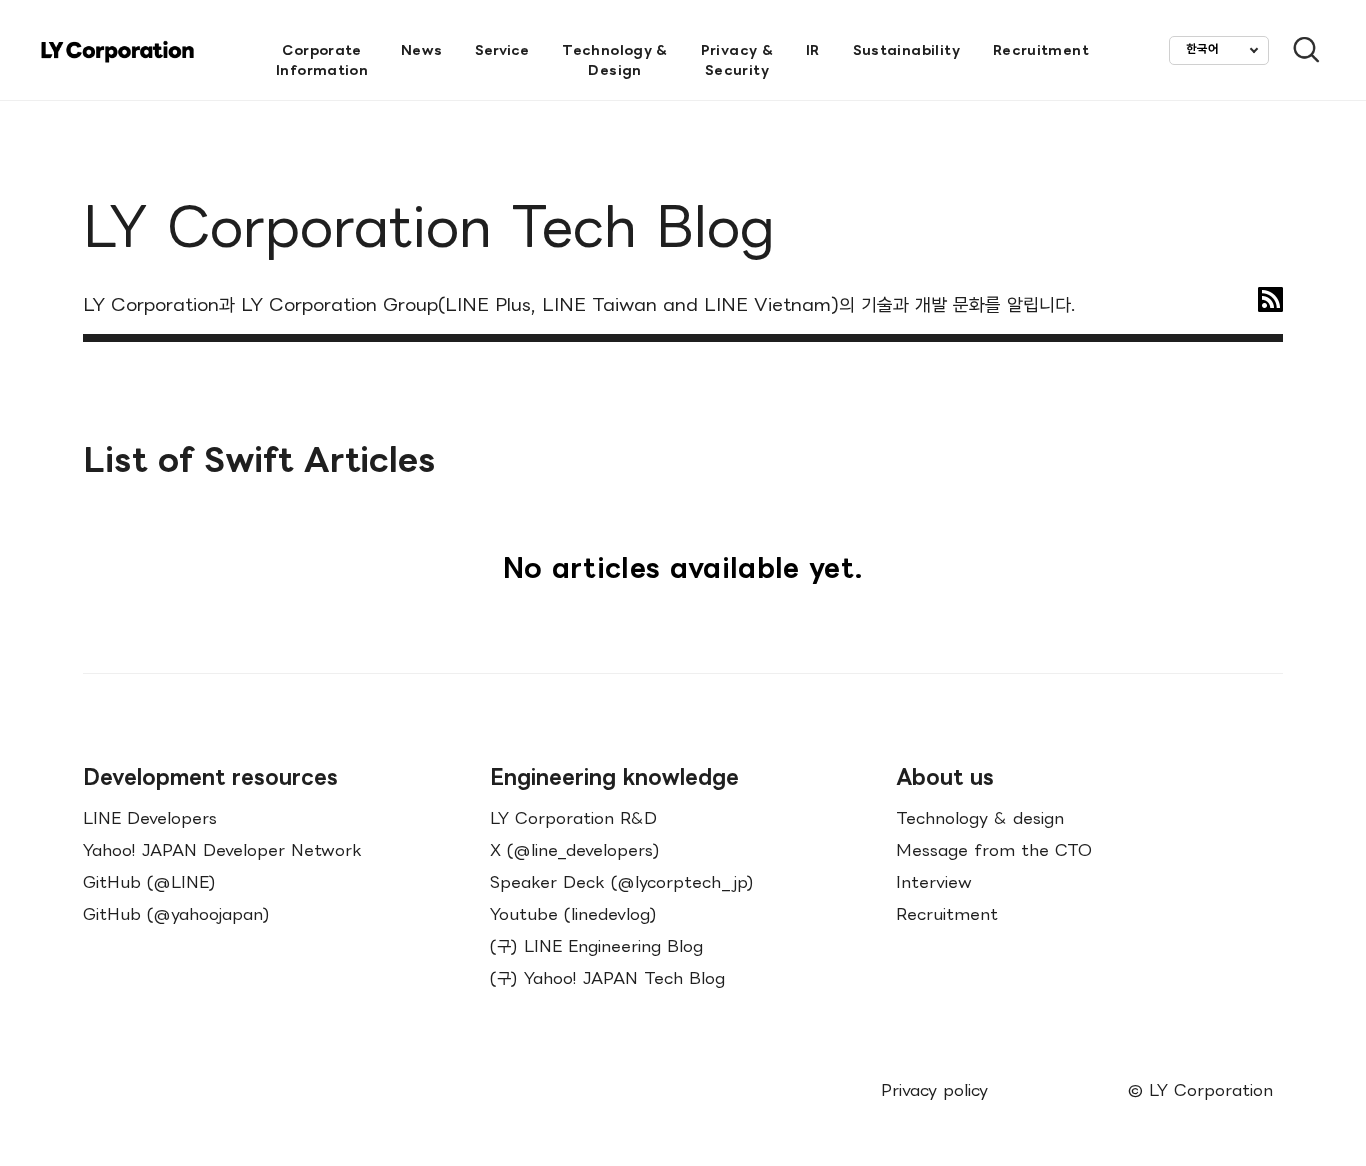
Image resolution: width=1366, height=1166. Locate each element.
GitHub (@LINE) (149, 882)
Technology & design (980, 818)
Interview (934, 882)
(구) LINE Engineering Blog (596, 946)
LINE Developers (150, 818)
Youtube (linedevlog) (573, 914)
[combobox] (1219, 50)
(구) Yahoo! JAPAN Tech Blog (607, 978)
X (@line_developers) (575, 850)
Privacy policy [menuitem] (934, 1090)
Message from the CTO (994, 850)
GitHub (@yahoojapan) (176, 914)
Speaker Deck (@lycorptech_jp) (622, 882)
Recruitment (947, 914)
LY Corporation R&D (573, 818)
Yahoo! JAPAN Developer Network (222, 850)
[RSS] (1270, 299)
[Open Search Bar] (1297, 50)
